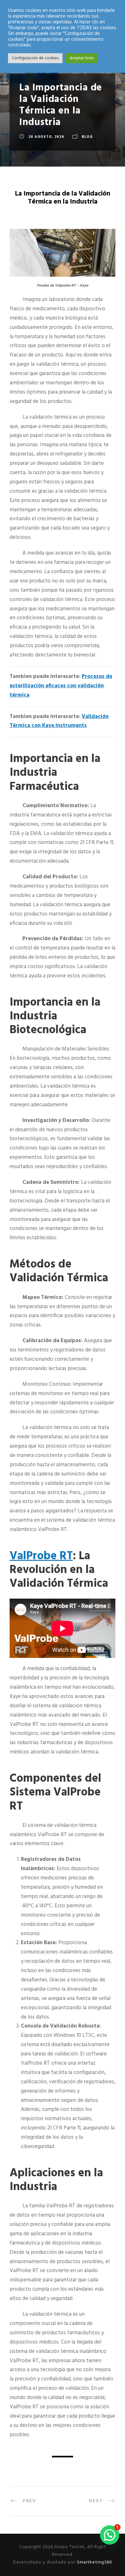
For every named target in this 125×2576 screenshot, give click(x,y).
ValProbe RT (41, 1557)
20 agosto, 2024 (46, 137)
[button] (110, 2535)
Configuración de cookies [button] (35, 58)
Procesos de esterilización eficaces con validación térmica (61, 686)
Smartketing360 (94, 2562)
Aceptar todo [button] (82, 58)
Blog (87, 137)
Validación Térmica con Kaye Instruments (59, 721)
